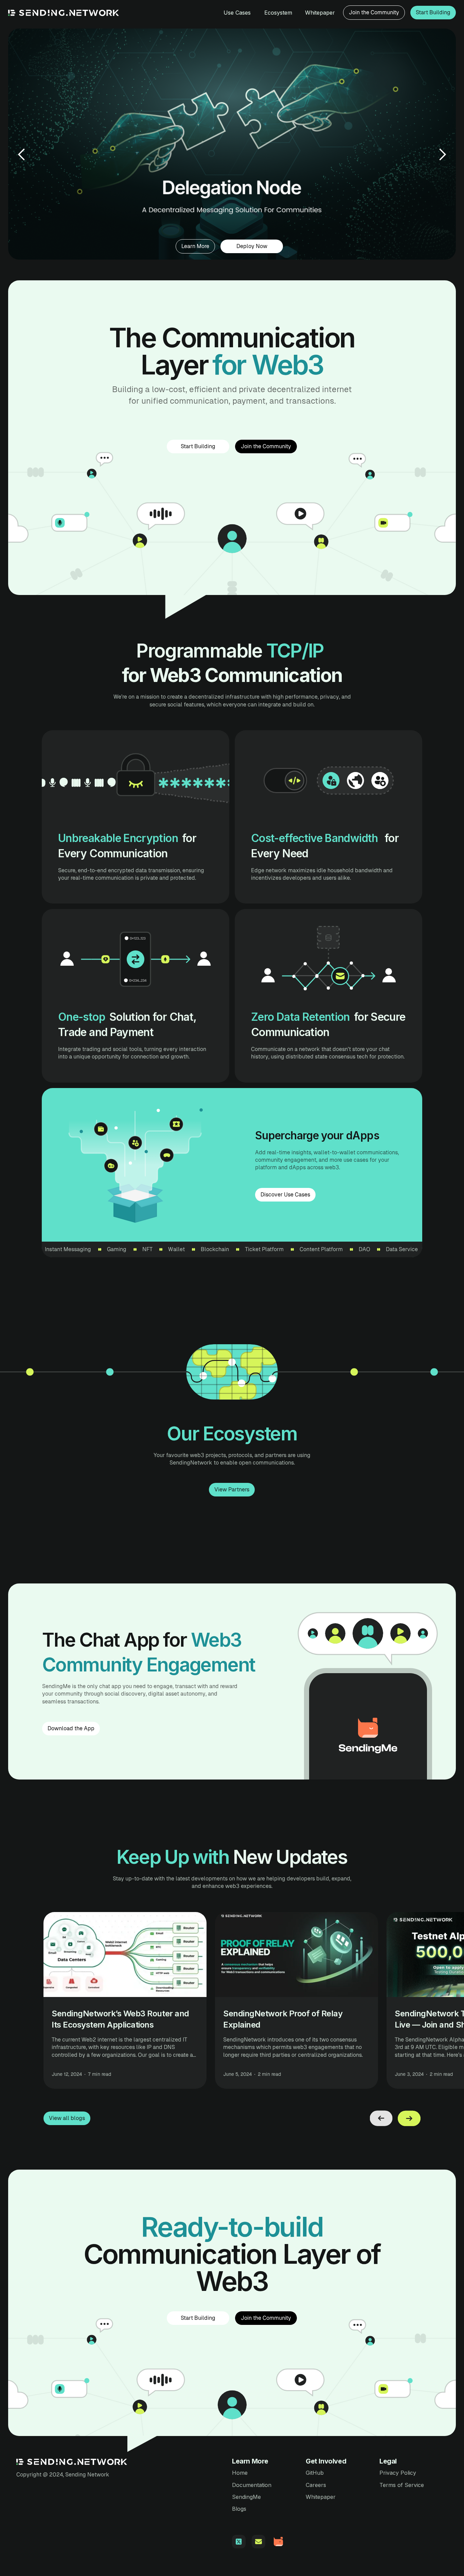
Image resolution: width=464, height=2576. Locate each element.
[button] (22, 154)
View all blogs (67, 2118)
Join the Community (374, 12)
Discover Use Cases (285, 1195)
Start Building (433, 12)
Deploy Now (252, 246)
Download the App (71, 1728)
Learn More (195, 246)
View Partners (232, 1489)
